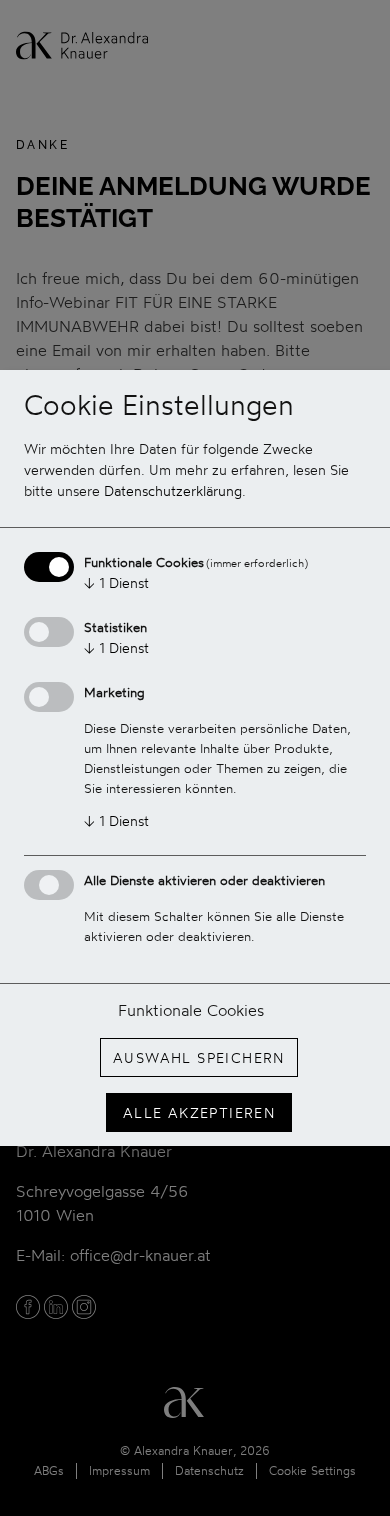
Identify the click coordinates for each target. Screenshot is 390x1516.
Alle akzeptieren (199, 1112)
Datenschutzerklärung (173, 490)
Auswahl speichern (199, 1057)
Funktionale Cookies (191, 1010)
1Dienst (116, 582)
